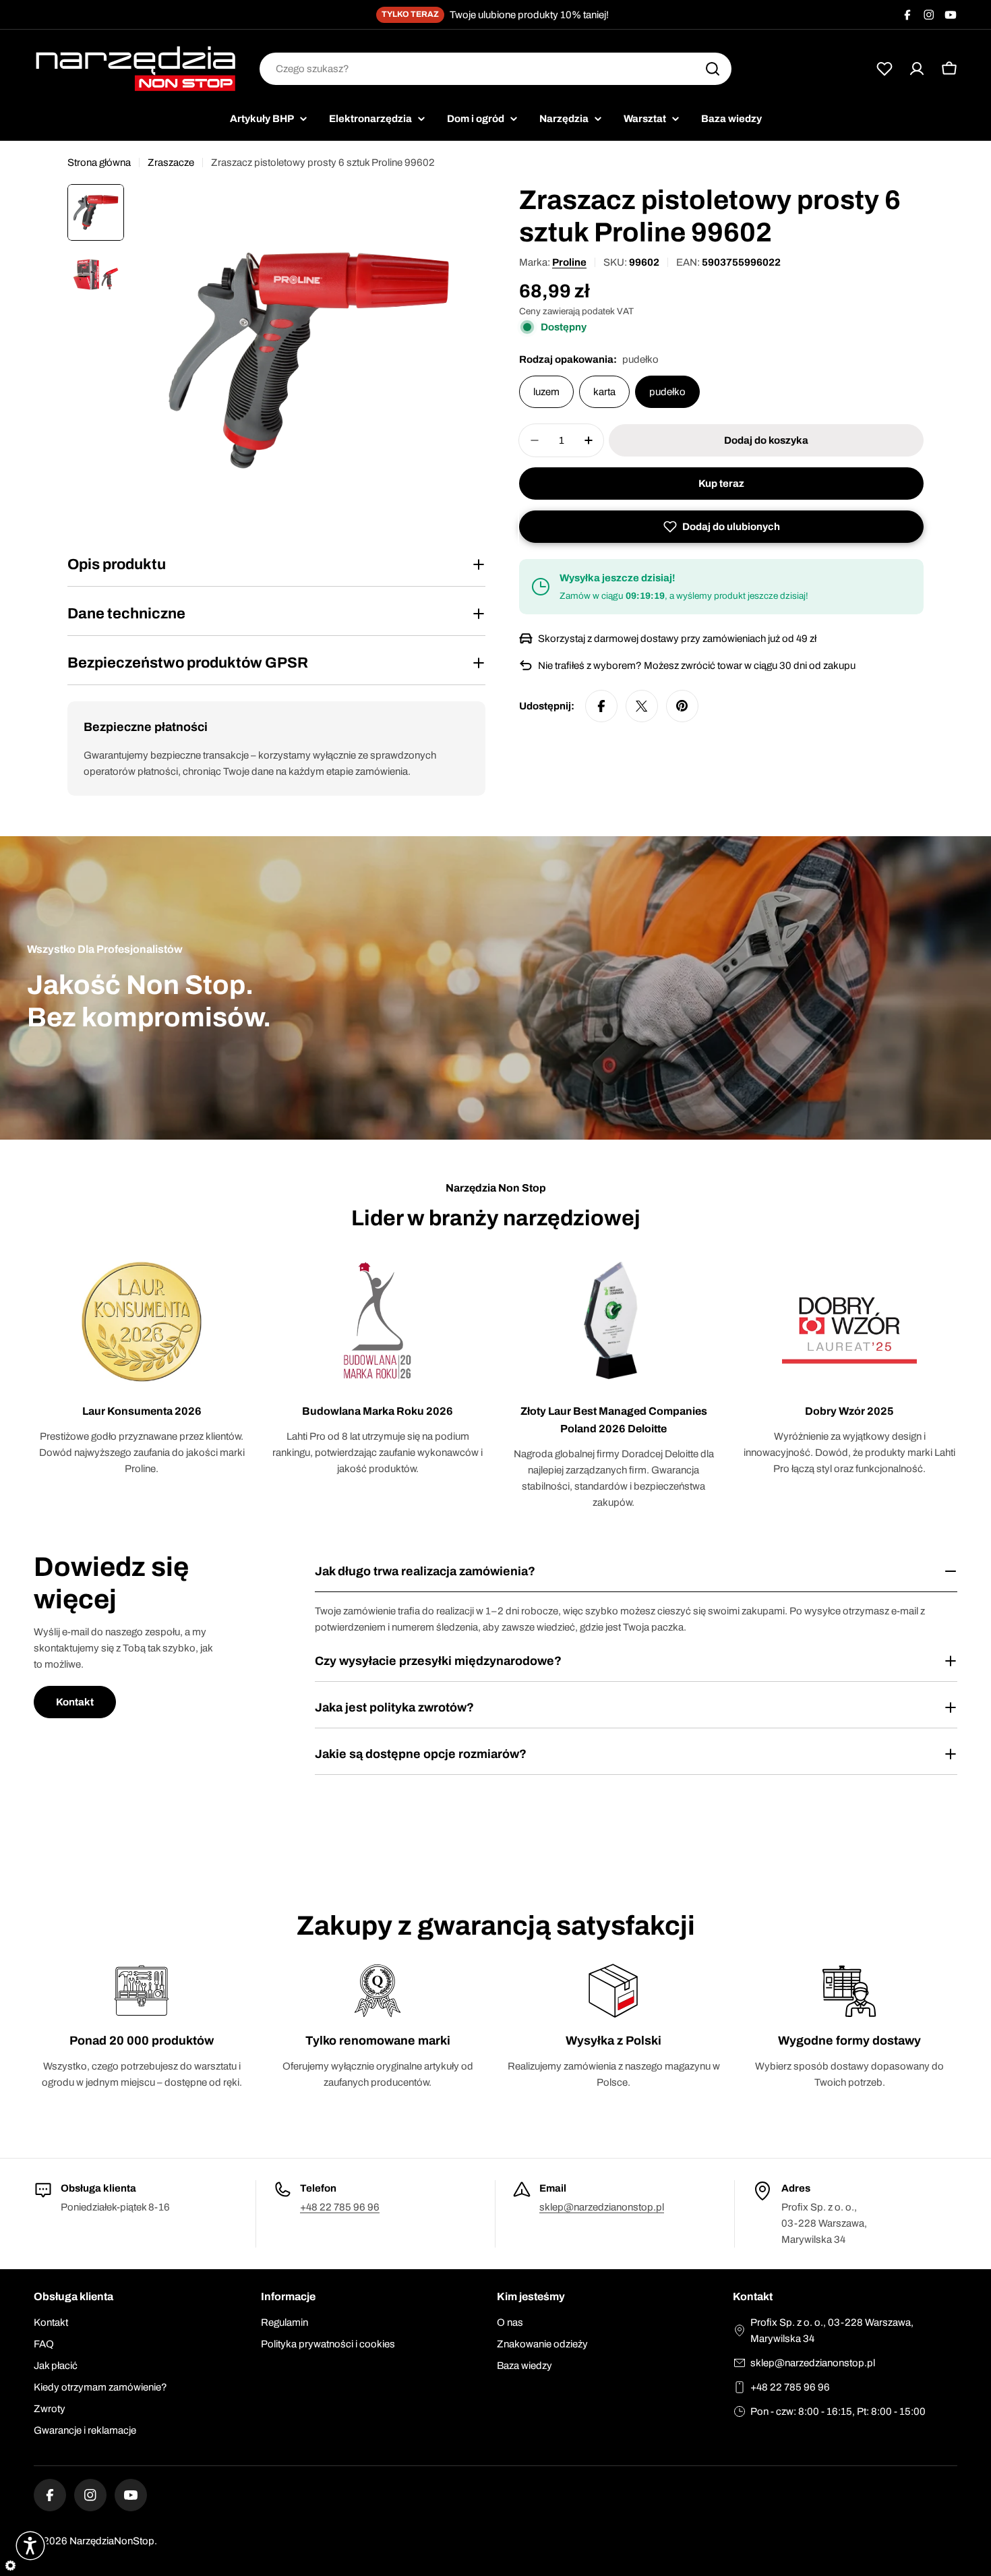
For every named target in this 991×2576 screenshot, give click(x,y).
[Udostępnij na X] (642, 706)
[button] (721, 527)
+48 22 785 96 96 (340, 2207)
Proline (569, 262)
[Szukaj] (713, 69)
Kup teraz (721, 484)
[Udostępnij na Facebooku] (601, 706)
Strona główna (99, 163)
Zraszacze (171, 163)
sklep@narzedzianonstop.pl (602, 2207)
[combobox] (495, 69)
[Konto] (917, 69)
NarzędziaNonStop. (113, 2541)
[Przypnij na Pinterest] (682, 706)
